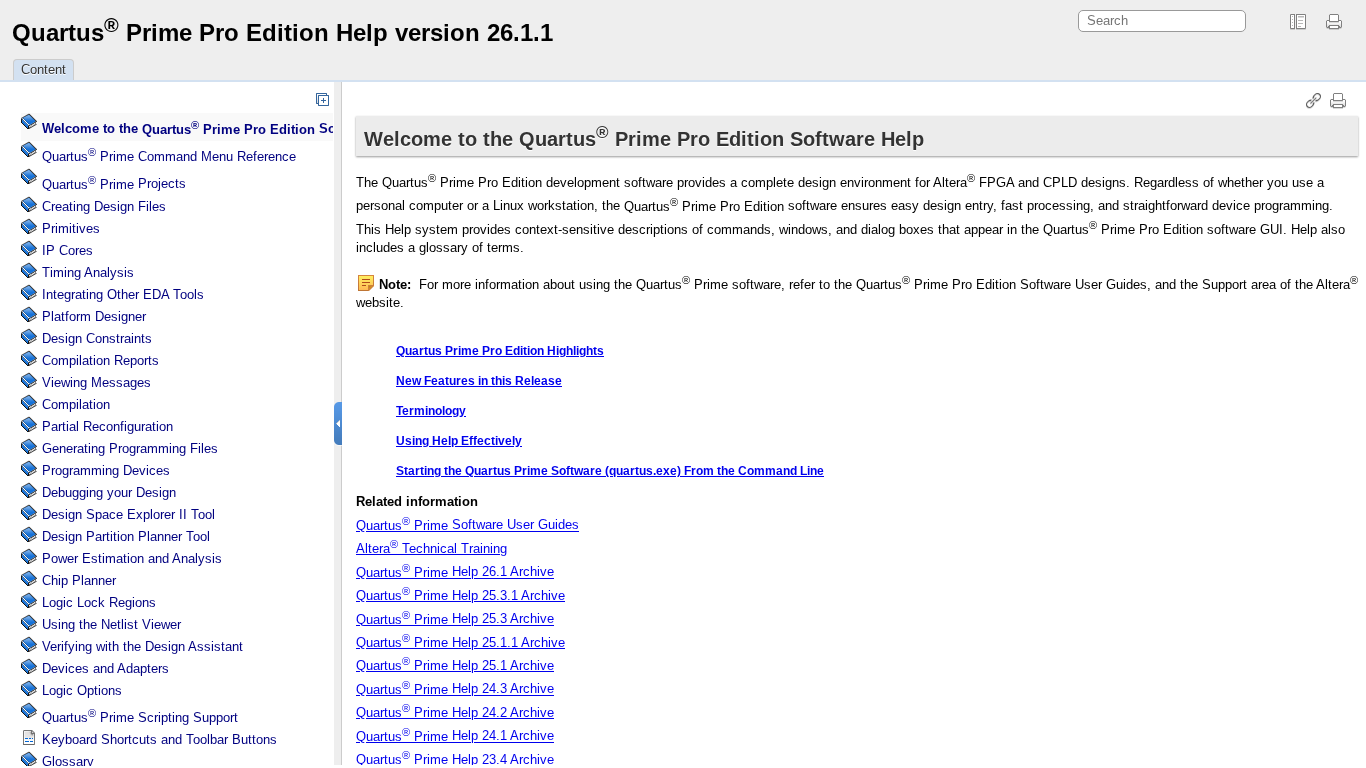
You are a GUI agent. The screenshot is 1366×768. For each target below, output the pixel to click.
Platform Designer (94, 316)
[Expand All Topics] (322, 99)
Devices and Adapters (105, 668)
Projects (114, 184)
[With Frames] (1298, 22)
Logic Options (82, 690)
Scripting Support (140, 717)
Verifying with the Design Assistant (142, 646)
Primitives (71, 228)
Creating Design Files (104, 206)
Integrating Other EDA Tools (123, 294)
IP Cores (67, 250)
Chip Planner (79, 580)
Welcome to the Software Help (223, 129)
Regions (99, 602)
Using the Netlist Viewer (111, 624)
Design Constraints (97, 338)
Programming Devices (106, 470)
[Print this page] (1337, 22)
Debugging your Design (109, 492)
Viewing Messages (96, 382)
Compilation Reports (100, 360)
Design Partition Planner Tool (126, 536)
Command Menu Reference (169, 156)
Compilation (76, 404)
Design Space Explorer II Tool (128, 514)
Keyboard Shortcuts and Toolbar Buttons (159, 739)
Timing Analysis (88, 272)
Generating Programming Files (130, 448)
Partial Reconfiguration (107, 426)
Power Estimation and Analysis (132, 558)
